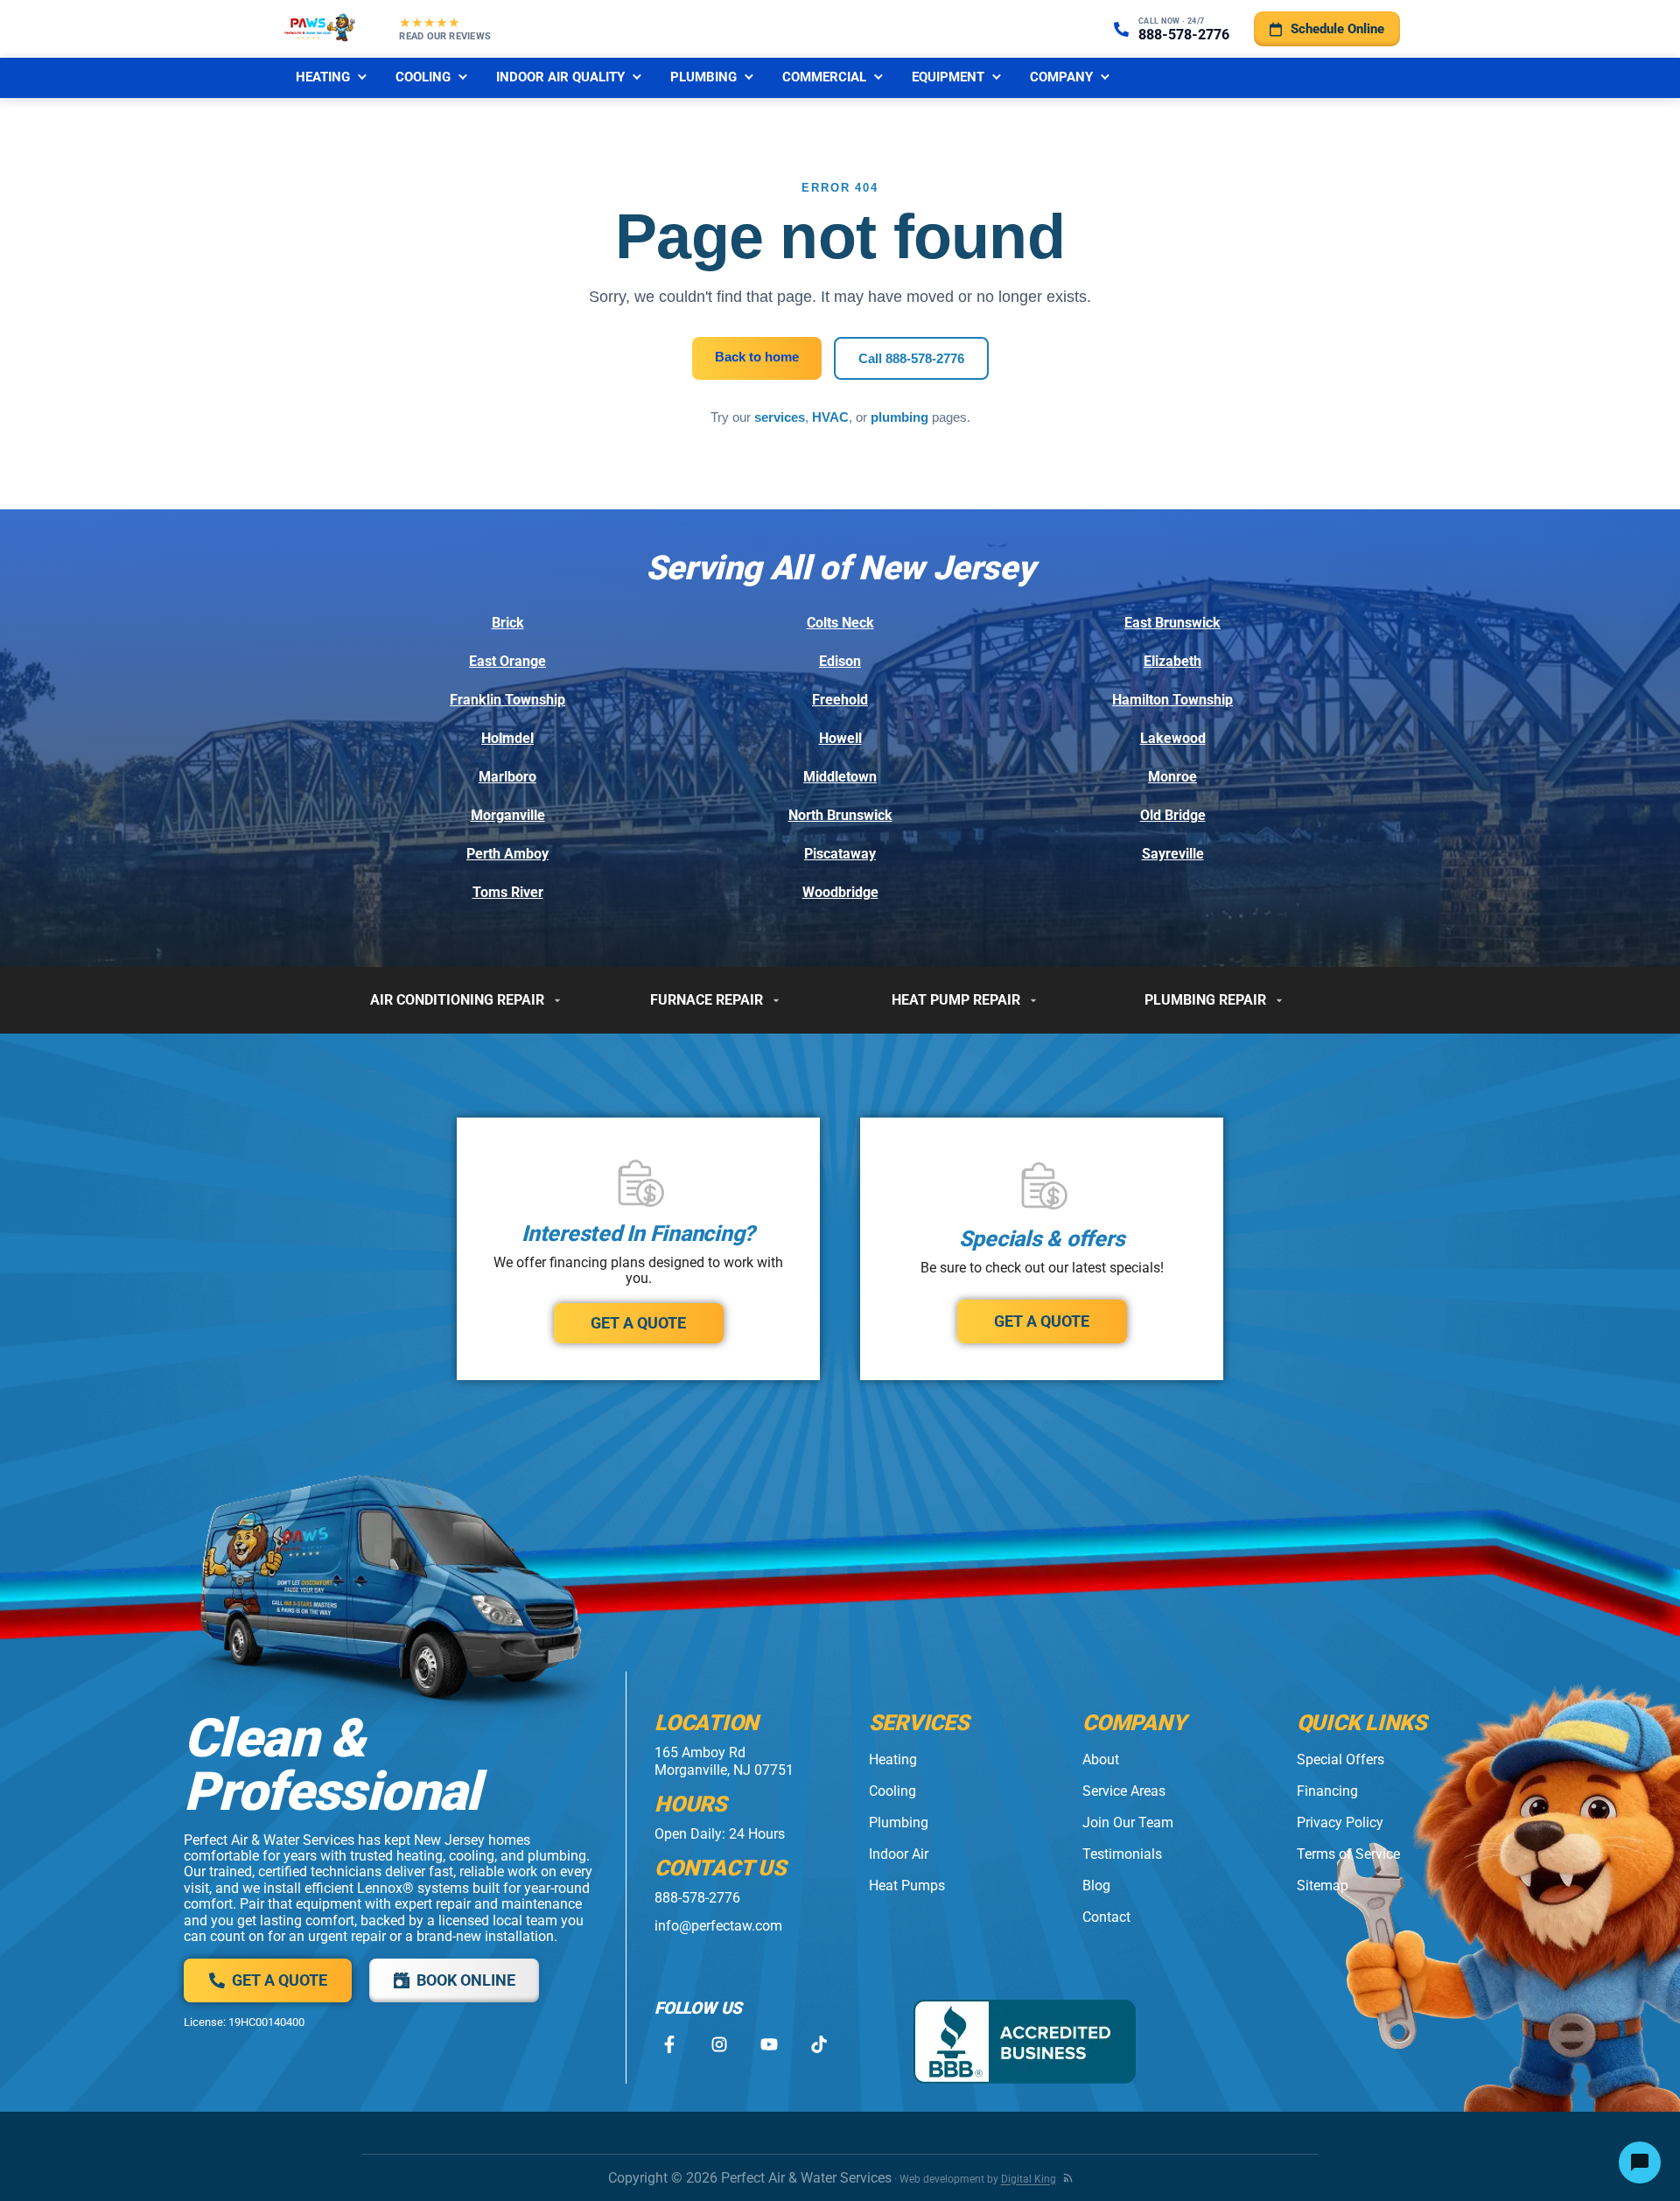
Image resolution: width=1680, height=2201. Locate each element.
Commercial (824, 77)
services (780, 417)
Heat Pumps (907, 1886)
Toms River (508, 892)
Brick (508, 623)
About (1101, 1759)
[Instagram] (719, 2045)
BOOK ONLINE (466, 1980)
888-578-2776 (697, 1898)
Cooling (423, 77)
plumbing (899, 417)
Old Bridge (1173, 815)
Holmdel (507, 738)
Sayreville (1173, 854)
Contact (1106, 1917)
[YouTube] (769, 2045)
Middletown (840, 777)
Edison (840, 661)
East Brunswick (1172, 623)
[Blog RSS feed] (1068, 2178)
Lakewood (1173, 738)
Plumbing (703, 77)
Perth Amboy (507, 854)
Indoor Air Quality (560, 77)
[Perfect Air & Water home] (320, 29)
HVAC (830, 417)
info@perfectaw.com (718, 1926)
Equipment (948, 77)
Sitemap (1323, 1886)
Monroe (1172, 777)
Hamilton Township (1172, 700)
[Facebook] (669, 2045)
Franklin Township (507, 700)
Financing (1327, 1791)
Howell (840, 738)
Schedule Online (1337, 29)
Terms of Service (1348, 1854)
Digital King (1029, 2179)
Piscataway (840, 854)
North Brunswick (840, 815)
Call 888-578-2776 (911, 358)
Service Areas (1124, 1791)
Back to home (757, 357)
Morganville (508, 815)
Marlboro (507, 777)
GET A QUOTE (638, 1323)
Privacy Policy (1340, 1822)
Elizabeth (1172, 661)
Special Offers (1340, 1759)
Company (1061, 77)
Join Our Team (1128, 1822)
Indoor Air (899, 1854)
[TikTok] (819, 2045)
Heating (323, 77)
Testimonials (1122, 1854)
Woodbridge (840, 892)
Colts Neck (840, 623)
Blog (1096, 1886)
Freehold (840, 700)
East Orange (507, 661)
